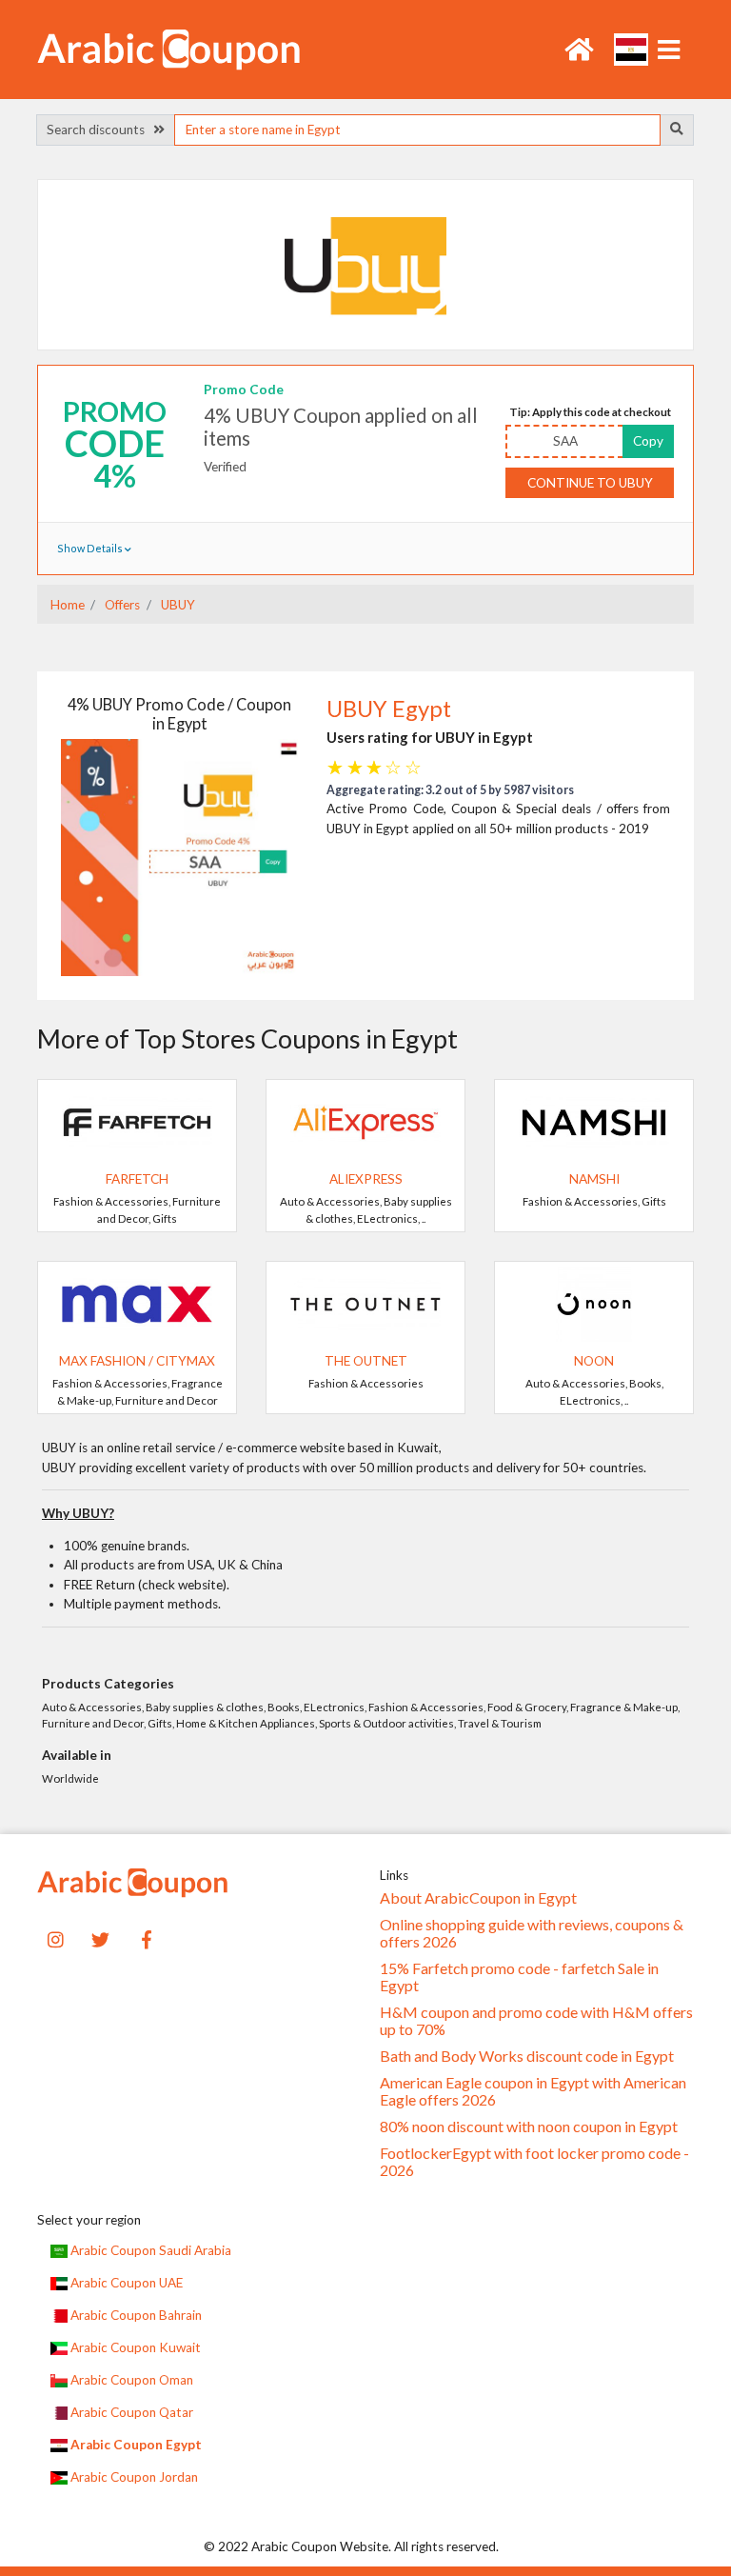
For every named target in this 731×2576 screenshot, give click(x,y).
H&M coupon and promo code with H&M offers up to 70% (536, 2021)
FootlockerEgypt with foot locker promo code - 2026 (534, 2162)
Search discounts (100, 130)
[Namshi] (594, 1121)
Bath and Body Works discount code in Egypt (527, 2056)
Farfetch (137, 1179)
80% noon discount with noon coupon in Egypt (529, 2127)
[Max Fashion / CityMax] (137, 1303)
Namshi (594, 1179)
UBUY (177, 605)
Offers (121, 605)
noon (594, 1361)
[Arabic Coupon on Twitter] (101, 1937)
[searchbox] (417, 130)
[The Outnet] (365, 1303)
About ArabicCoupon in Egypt (478, 1898)
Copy (648, 441)
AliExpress (366, 1179)
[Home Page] (168, 48)
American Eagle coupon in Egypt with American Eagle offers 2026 (533, 2091)
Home (68, 605)
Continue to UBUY (590, 483)
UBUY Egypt (389, 709)
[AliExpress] (365, 1121)
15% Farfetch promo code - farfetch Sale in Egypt (519, 1977)
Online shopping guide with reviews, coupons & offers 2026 (532, 1933)
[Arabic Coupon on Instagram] (55, 1937)
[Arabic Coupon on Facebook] (147, 1937)
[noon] (594, 1303)
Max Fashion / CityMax (137, 1361)
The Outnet (366, 1361)
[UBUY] (365, 264)
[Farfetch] (137, 1121)
